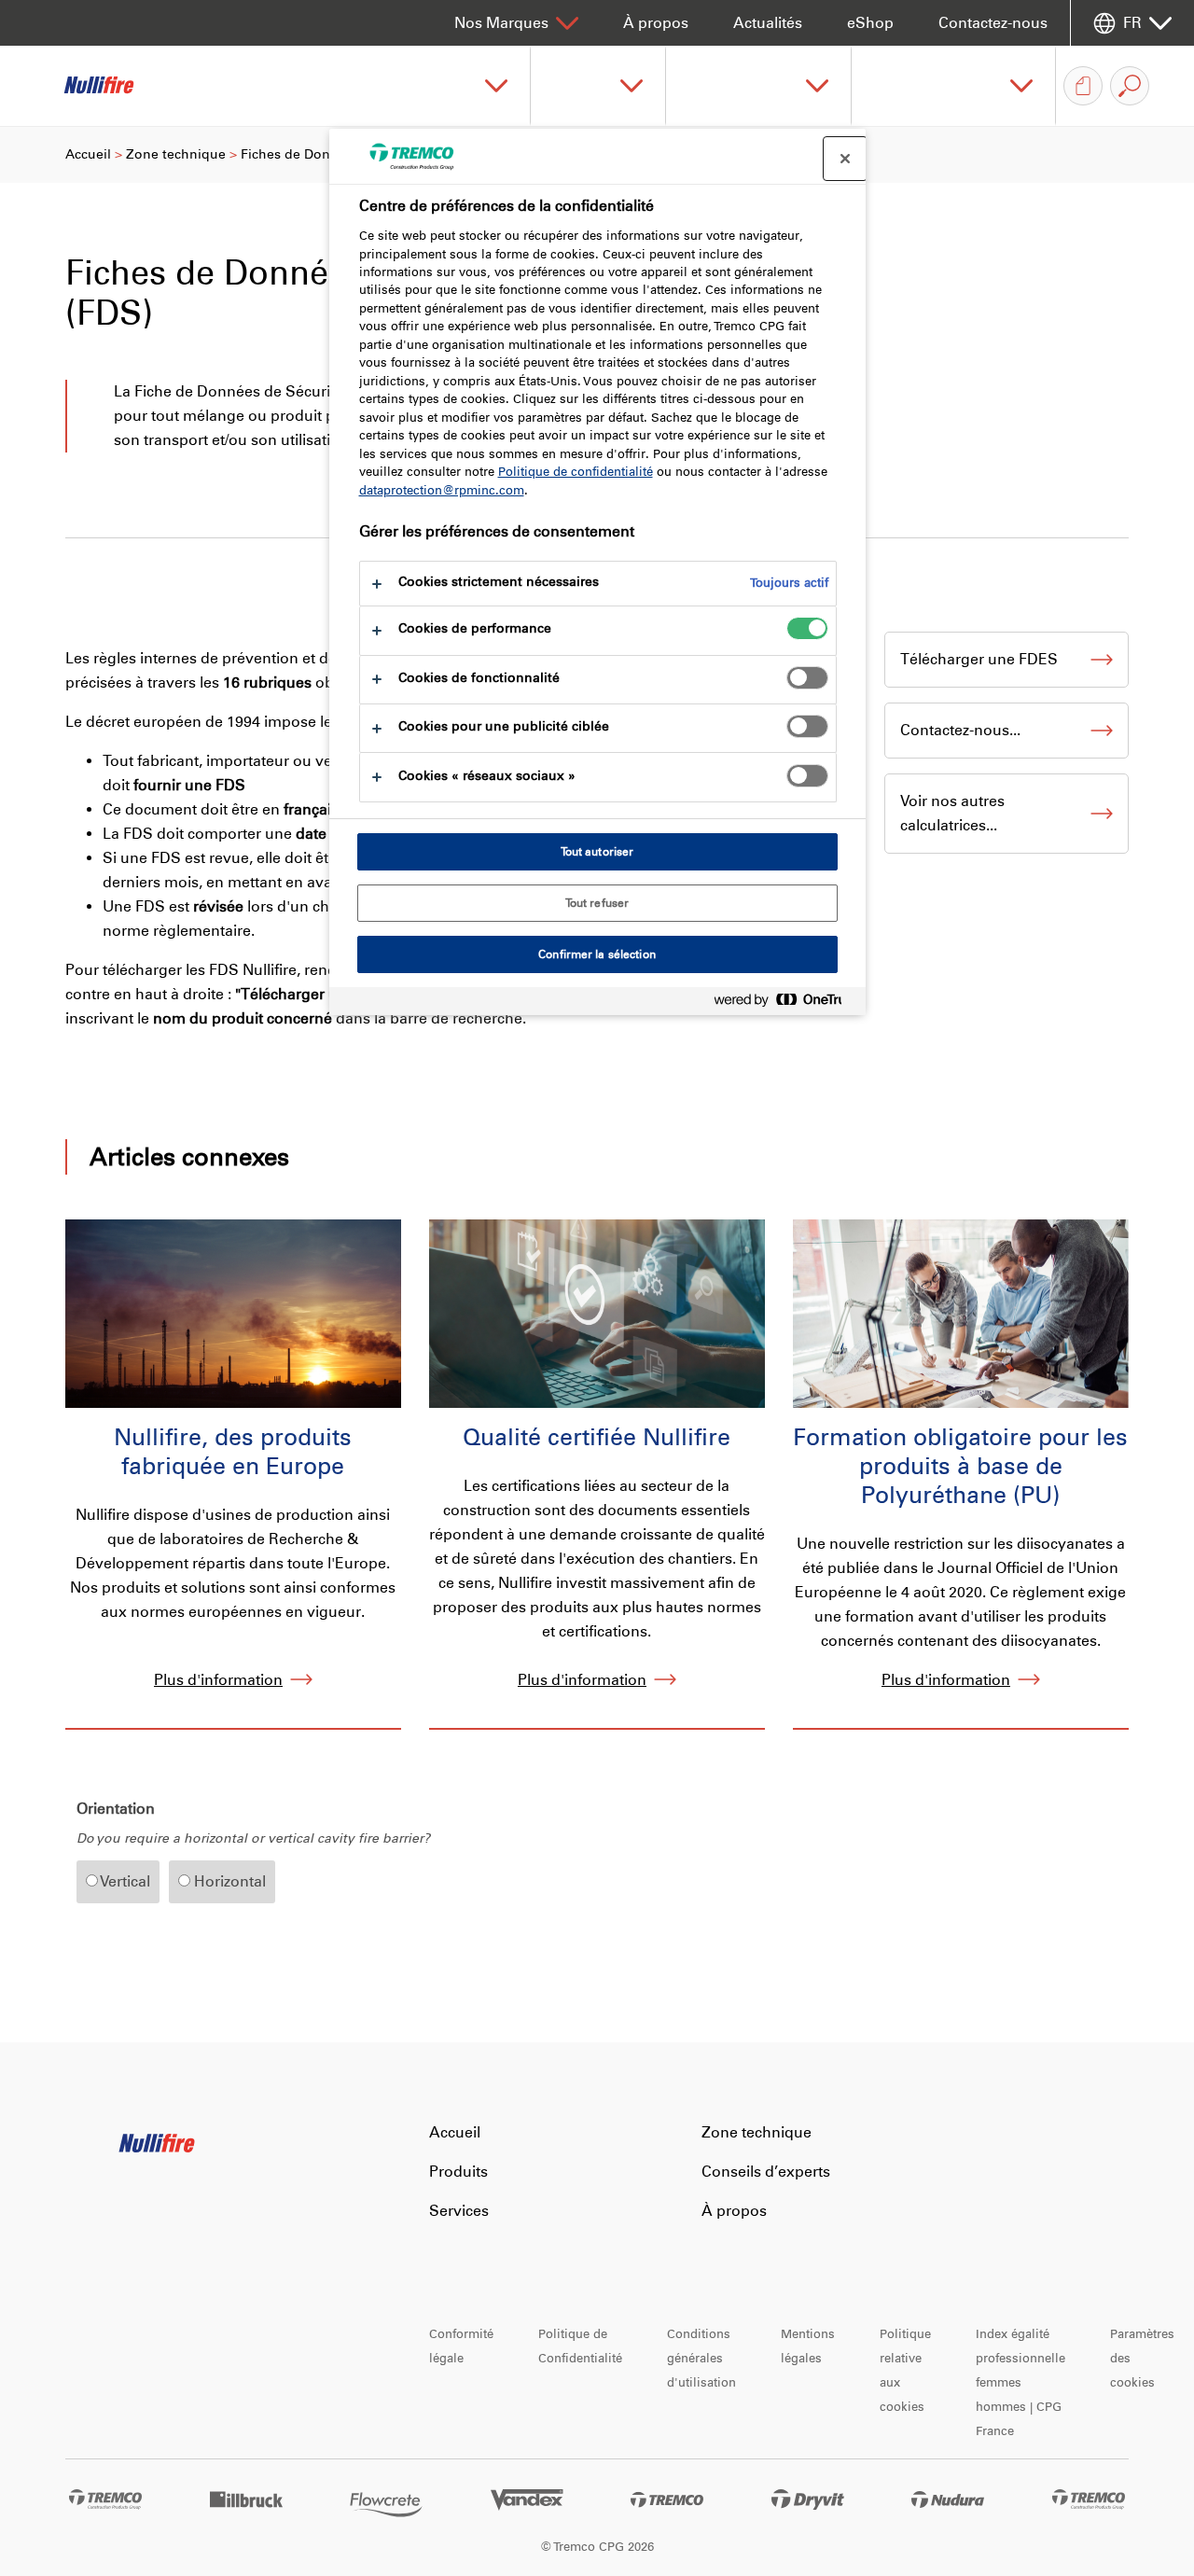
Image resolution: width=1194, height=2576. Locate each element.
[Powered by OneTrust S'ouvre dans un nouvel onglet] (785, 1003)
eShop (870, 23)
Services (459, 2211)
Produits (458, 2172)
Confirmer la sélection (597, 954)
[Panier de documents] (1083, 86)
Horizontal (228, 1881)
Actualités (768, 23)
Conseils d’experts (766, 2172)
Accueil (88, 154)
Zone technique (176, 154)
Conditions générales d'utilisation (701, 2358)
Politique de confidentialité (576, 472)
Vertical (124, 1881)
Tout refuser (597, 903)
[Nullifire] (112, 86)
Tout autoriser (597, 852)
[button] (464, 86)
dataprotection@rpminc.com (442, 490)
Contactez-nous (993, 23)
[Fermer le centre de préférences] (845, 159)
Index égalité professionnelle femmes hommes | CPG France (1020, 2382)
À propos (656, 23)
